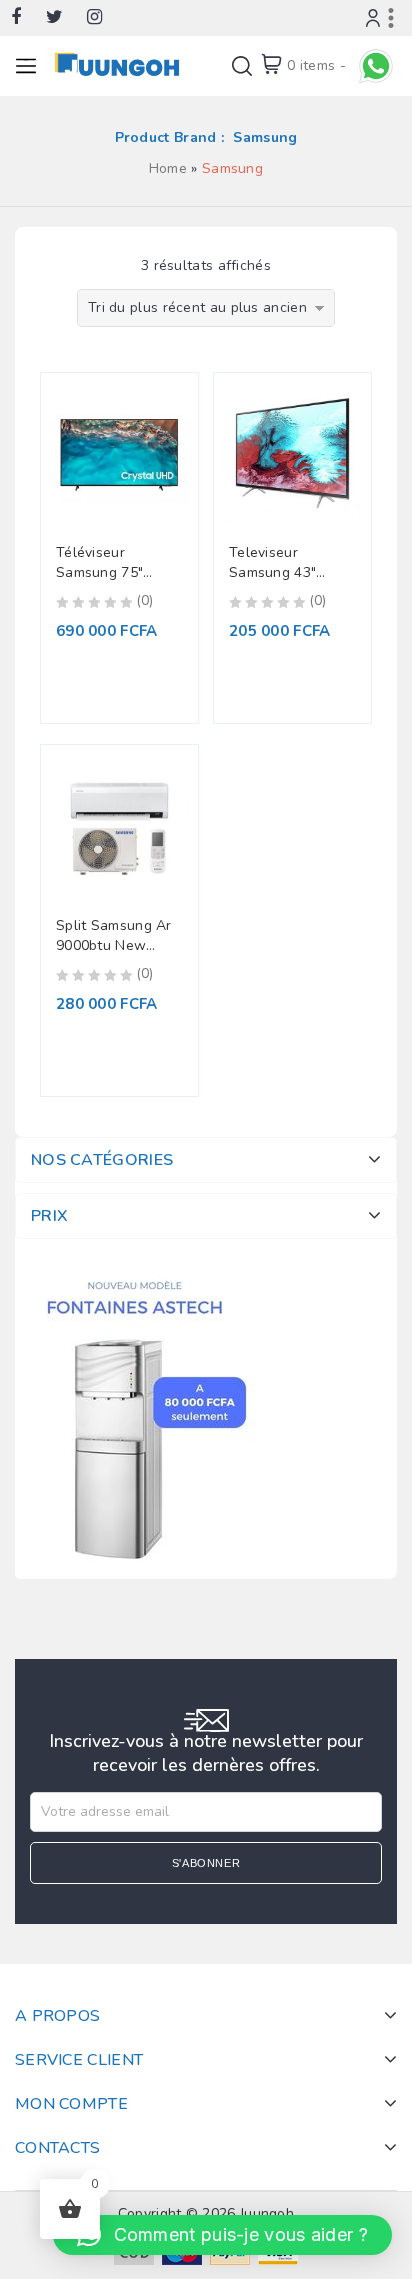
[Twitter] (64, 18)
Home (168, 168)
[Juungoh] (121, 64)
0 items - (316, 65)
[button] (222, 2235)
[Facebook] (26, 18)
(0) (145, 600)
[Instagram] (104, 18)
